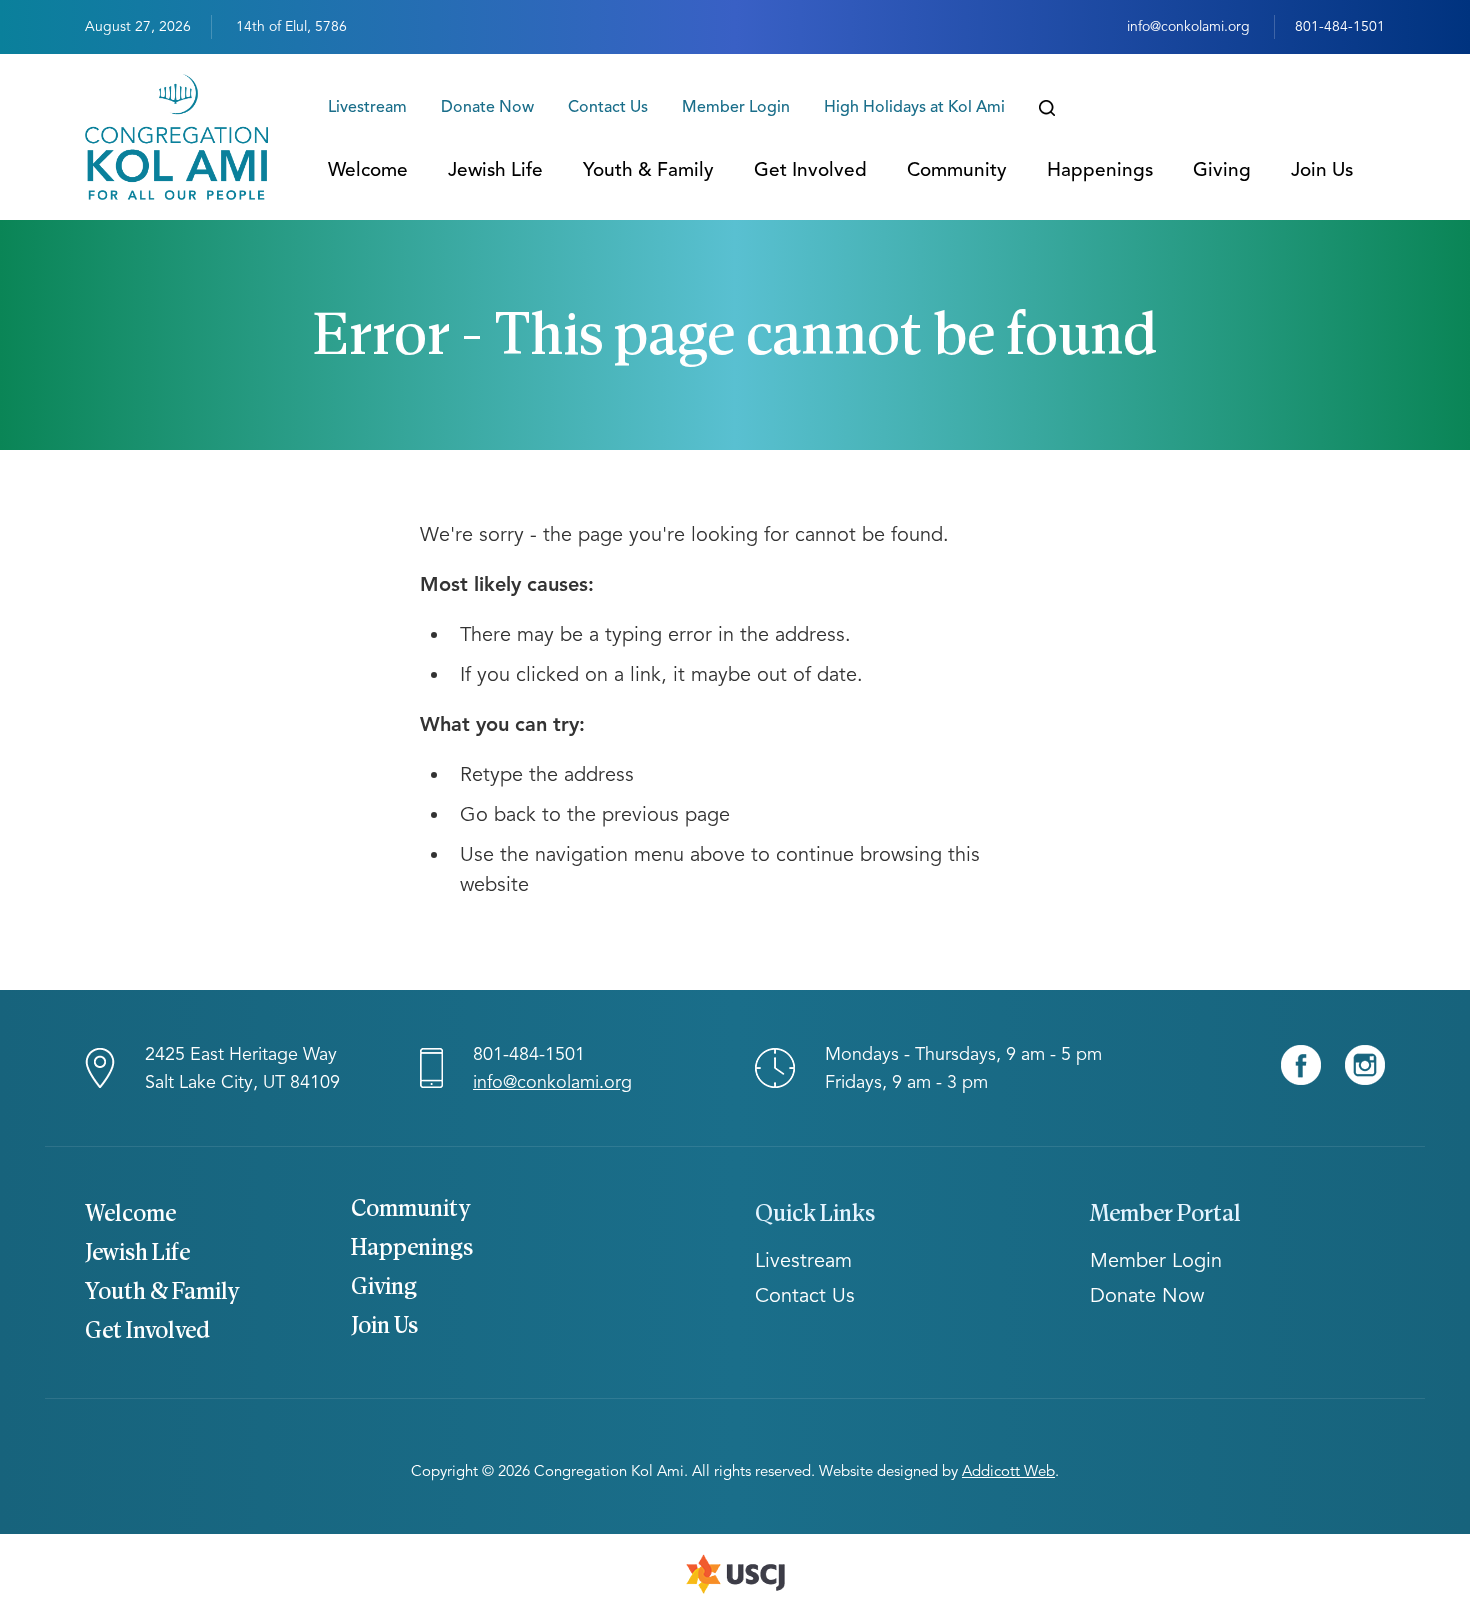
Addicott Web (1008, 1471)
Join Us (1322, 169)
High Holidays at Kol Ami (914, 107)
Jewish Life (495, 169)
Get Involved (810, 169)
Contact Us (608, 107)
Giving (1222, 169)
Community (957, 169)
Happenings (1100, 169)
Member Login (736, 107)
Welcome (368, 169)
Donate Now (487, 107)
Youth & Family (648, 169)
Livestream (367, 107)
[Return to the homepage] (176, 137)
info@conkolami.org (1188, 26)
